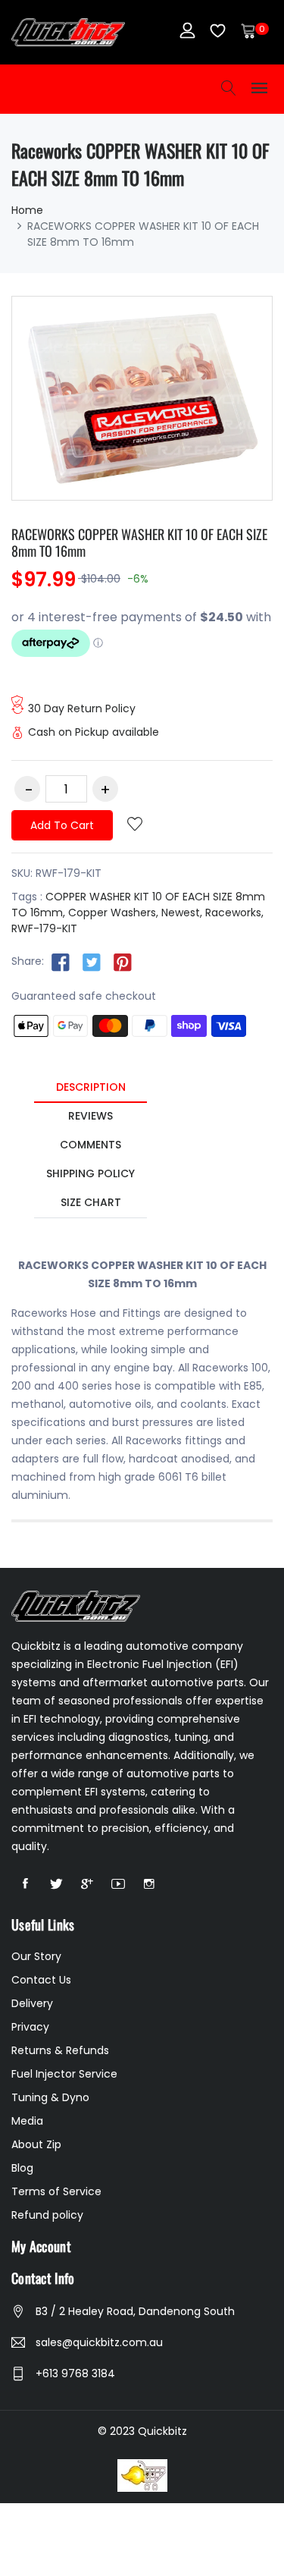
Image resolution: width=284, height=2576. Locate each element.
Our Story (36, 1956)
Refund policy (47, 2215)
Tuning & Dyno (50, 2097)
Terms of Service (56, 2191)
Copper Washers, (113, 913)
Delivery (32, 2003)
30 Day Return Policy (82, 708)
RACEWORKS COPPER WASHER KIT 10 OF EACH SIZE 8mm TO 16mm (139, 542)
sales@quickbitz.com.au (99, 2342)
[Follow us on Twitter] (92, 962)
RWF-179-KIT (44, 928)
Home (27, 210)
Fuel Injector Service (64, 2074)
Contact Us (41, 1980)
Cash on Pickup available (94, 732)
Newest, (182, 913)
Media (27, 2121)
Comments (91, 1145)
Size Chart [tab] (91, 1202)
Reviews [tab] (91, 1116)
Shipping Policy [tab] (91, 1173)
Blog (22, 2168)
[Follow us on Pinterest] (123, 962)
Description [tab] (91, 1087)
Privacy (30, 2027)
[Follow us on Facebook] (61, 962)
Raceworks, (234, 913)
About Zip (36, 2144)
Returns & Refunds (60, 2050)
